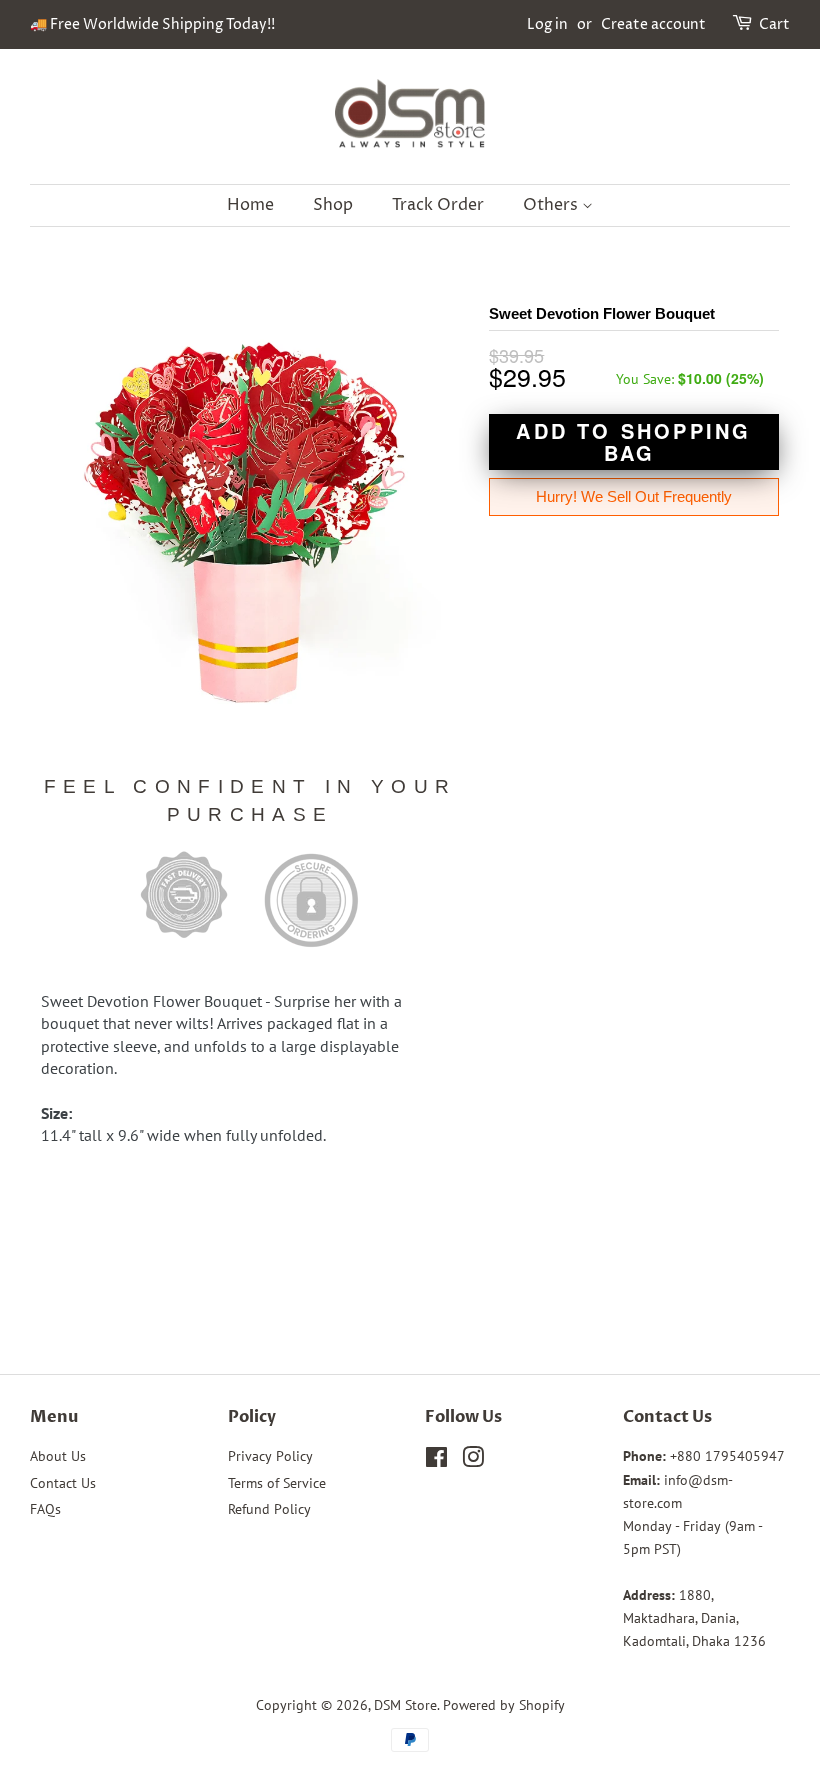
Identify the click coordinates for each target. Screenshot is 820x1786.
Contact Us (63, 1483)
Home (250, 205)
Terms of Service (277, 1483)
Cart (774, 24)
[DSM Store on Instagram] (473, 1461)
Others (552, 205)
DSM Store (405, 1705)
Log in (547, 24)
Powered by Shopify (504, 1705)
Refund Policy (269, 1509)
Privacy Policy (270, 1456)
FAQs (45, 1509)
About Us (58, 1456)
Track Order (438, 205)
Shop (333, 205)
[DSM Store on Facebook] (436, 1461)
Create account (653, 24)
